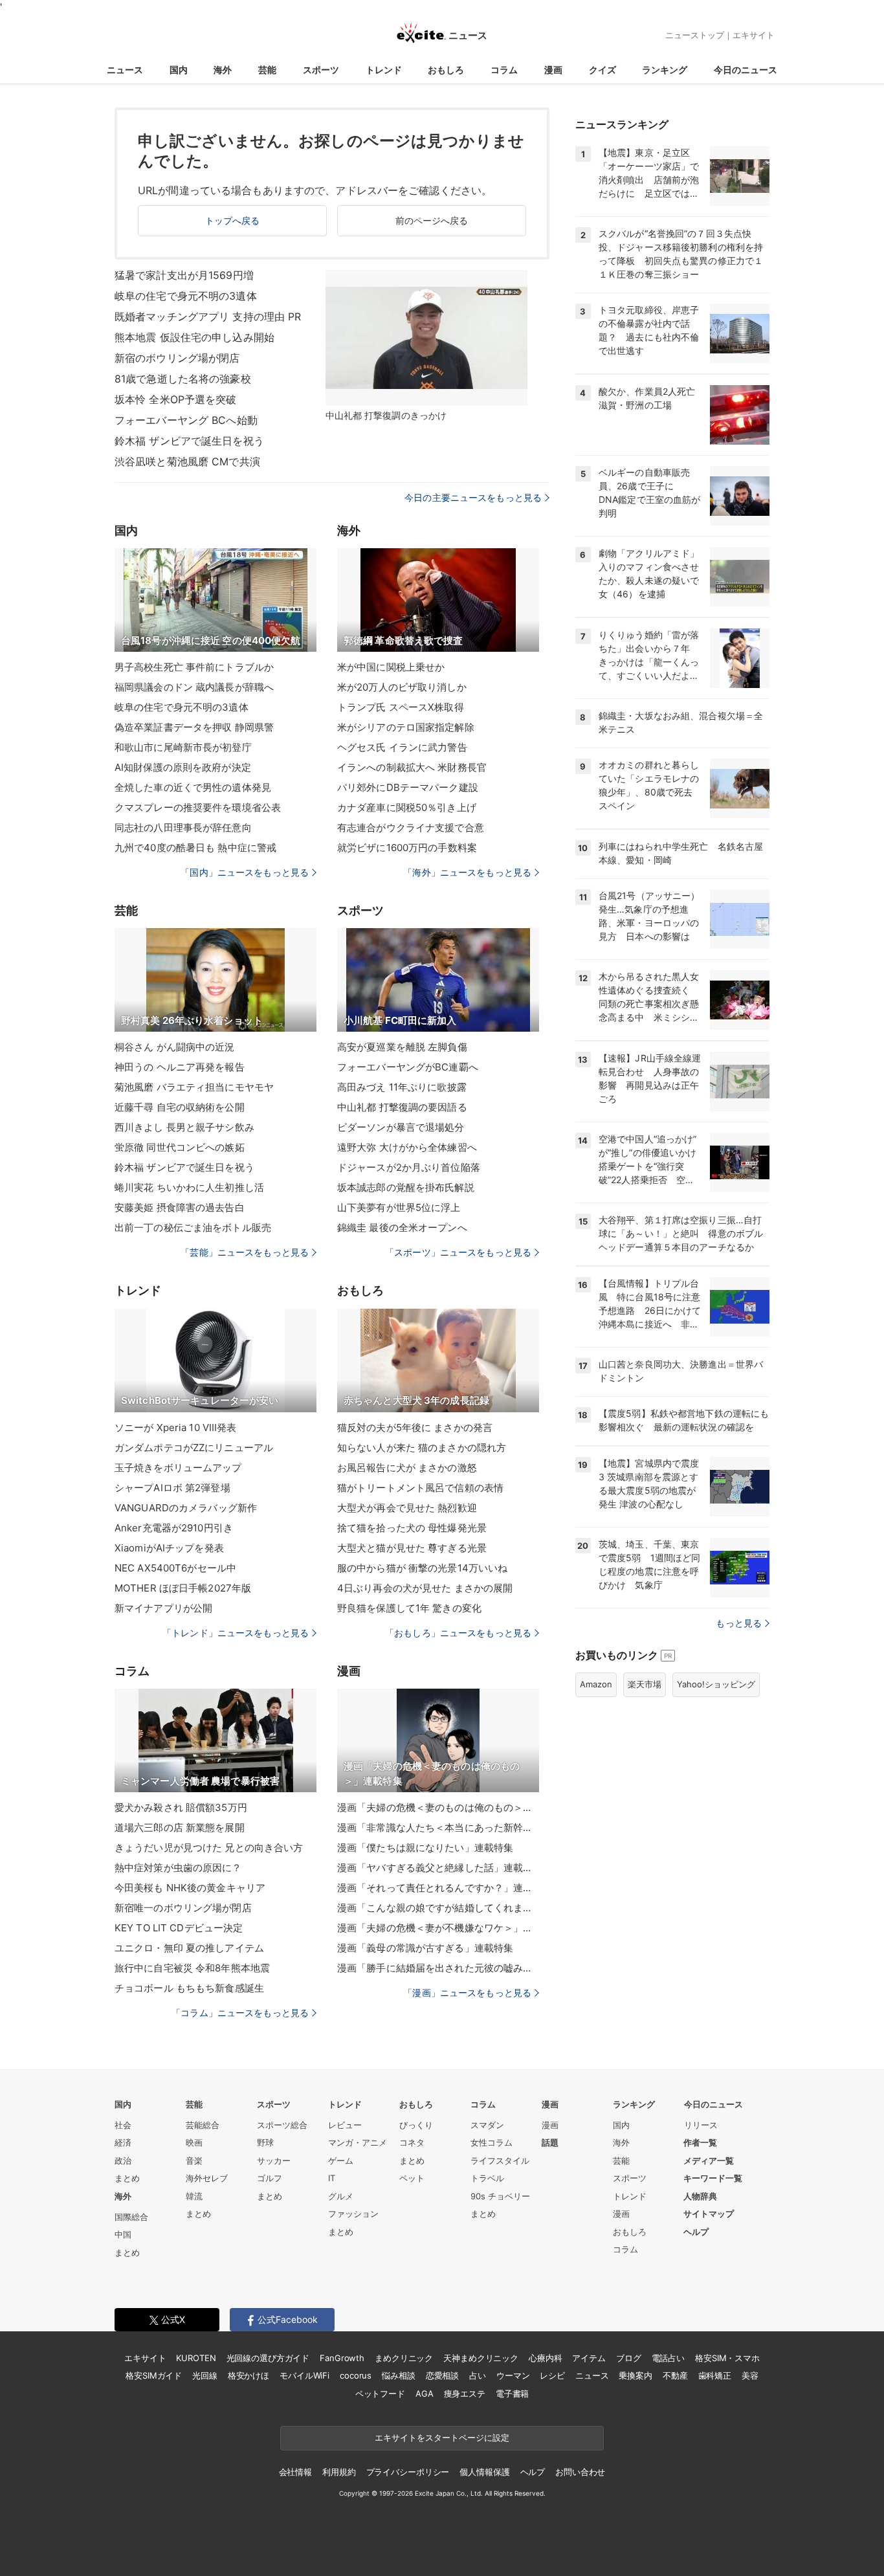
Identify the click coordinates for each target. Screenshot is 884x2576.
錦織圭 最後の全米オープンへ (402, 1227)
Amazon (596, 1684)
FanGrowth (342, 2358)
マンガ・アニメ (358, 2142)
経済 (123, 2142)
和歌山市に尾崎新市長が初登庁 (183, 747)
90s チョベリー (500, 2196)
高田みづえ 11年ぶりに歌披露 (402, 1087)
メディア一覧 (709, 2160)
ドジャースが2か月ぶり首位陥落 (409, 1167)
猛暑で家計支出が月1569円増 (184, 275)
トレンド (384, 70)
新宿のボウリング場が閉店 (177, 358)
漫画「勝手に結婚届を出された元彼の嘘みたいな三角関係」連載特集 (438, 1968)
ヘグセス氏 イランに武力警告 (402, 747)
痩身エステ (465, 2393)
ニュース (125, 70)
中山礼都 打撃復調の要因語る (402, 1107)
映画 (194, 2142)
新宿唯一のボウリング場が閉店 (183, 1908)
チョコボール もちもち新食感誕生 (189, 1988)
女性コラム (492, 2142)
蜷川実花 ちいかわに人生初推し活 (189, 1187)
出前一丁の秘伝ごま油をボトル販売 (193, 1227)
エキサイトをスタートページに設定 (442, 2437)
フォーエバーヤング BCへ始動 (186, 420)
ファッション (353, 2214)
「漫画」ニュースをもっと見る (467, 1993)
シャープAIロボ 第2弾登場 (172, 1488)
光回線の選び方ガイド (268, 2358)
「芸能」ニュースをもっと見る (245, 1252)
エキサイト (754, 35)
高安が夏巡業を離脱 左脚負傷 (402, 1047)
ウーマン (513, 2375)
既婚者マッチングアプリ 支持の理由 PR (208, 316)
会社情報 (295, 2472)
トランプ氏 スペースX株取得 (401, 707)
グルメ (341, 2196)
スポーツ (321, 70)
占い (478, 2375)
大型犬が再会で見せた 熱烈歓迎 (407, 1508)
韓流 (194, 2196)
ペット (412, 2178)
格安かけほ (249, 2375)
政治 (123, 2160)
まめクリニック (404, 2358)
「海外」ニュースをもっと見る (467, 872)
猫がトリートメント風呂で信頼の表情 (420, 1488)
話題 (550, 2142)
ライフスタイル (500, 2160)
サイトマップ (709, 2214)
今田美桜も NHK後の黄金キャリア (190, 1888)
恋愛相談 (442, 2375)
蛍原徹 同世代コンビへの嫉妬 (180, 1147)
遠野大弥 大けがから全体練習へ (407, 1147)
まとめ (127, 2178)
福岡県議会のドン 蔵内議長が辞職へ (194, 687)
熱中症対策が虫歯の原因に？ (178, 1868)
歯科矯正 (715, 2375)
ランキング (665, 70)
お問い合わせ (580, 2472)
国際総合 (131, 2217)
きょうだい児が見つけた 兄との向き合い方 (209, 1848)
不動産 (675, 2375)
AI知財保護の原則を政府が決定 (183, 767)
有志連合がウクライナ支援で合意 (411, 827)
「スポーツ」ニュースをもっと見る (458, 1252)
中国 (123, 2234)
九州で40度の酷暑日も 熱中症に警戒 (195, 848)
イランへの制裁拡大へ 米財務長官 (412, 767)
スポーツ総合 (282, 2125)
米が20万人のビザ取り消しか (402, 687)
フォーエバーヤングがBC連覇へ (408, 1067)
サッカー (274, 2160)
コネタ (412, 2142)
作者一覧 (700, 2142)
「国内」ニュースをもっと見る (245, 872)
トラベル (487, 2178)
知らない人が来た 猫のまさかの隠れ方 (422, 1448)
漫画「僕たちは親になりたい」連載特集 (425, 1848)
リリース (701, 2125)
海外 (223, 70)
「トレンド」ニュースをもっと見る (236, 1633)
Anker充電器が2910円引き (174, 1528)
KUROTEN (196, 2358)
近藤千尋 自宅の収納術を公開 (180, 1107)
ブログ (629, 2358)
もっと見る (739, 1623)
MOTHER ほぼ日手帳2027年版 (183, 1588)
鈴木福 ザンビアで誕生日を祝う (189, 441)
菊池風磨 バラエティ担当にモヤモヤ (194, 1087)
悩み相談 (398, 2375)
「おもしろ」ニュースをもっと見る (458, 1633)
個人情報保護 (484, 2472)
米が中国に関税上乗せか (391, 667)
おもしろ (446, 70)
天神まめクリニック (481, 2358)
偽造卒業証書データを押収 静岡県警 (194, 727)
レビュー (345, 2125)
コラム (504, 70)
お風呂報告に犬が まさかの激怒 (407, 1468)
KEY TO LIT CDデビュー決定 (179, 1928)
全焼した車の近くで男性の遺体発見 (193, 787)
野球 (265, 2142)
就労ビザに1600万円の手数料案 (407, 848)
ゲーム (341, 2160)
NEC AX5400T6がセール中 (175, 1568)
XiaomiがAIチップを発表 (169, 1548)
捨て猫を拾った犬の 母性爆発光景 (412, 1528)
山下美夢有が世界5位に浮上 (399, 1207)
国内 (179, 70)
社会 (123, 2125)
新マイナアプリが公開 (163, 1608)
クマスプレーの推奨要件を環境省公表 (198, 807)
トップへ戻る (233, 220)
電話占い (668, 2358)
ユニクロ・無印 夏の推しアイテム (189, 1948)
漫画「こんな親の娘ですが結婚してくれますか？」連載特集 (438, 1908)
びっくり (416, 2125)
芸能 (267, 70)
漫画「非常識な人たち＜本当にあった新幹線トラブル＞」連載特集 (438, 1827)
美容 (750, 2375)
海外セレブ (207, 2178)
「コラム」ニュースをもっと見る (240, 2013)
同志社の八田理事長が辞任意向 (183, 827)
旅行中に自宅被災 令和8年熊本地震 (192, 1968)
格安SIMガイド (154, 2375)
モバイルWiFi (304, 2375)
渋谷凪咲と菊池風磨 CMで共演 (187, 461)
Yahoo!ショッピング (716, 1684)
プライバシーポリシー (408, 2472)
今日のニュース (746, 70)
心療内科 (545, 2358)
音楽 (194, 2160)
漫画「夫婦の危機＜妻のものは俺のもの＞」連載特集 (438, 1807)
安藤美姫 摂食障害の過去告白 (180, 1207)
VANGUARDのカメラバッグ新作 (186, 1508)
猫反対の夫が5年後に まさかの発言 (415, 1427)
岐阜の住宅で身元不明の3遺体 (186, 296)
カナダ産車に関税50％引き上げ (407, 807)
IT (332, 2178)
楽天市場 (645, 1684)
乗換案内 (635, 2375)
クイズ (602, 70)
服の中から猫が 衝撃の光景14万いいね (422, 1568)
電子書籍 (512, 2393)
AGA (425, 2393)
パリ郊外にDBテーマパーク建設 (408, 787)
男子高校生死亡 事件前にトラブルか (194, 667)
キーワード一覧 (713, 2178)
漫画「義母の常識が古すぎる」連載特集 (425, 1948)
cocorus (356, 2375)
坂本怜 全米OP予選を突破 (176, 399)
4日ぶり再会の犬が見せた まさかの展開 (425, 1588)
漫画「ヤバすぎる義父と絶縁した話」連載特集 (438, 1868)
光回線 (205, 2375)
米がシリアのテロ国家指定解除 (406, 727)
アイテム (589, 2358)
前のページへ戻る (432, 220)
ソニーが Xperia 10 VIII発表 (176, 1427)
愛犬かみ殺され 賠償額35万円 (181, 1807)
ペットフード (380, 2393)
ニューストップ (695, 35)
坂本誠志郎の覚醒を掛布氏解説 (406, 1187)
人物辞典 (700, 2196)
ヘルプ (696, 2232)
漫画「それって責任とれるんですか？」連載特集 (438, 1888)
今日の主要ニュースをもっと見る (473, 497)
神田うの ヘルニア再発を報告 (180, 1067)
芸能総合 (203, 2125)
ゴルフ (270, 2178)
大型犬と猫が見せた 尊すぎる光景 (412, 1548)
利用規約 (339, 2472)
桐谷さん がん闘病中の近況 (175, 1047)
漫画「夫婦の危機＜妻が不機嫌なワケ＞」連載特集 (438, 1928)
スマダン (487, 2125)
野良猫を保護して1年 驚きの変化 (409, 1608)
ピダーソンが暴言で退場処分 (401, 1127)
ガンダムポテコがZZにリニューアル (194, 1448)
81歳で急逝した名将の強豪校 (183, 379)
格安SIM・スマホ (727, 2358)
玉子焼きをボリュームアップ (178, 1468)
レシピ (552, 2375)
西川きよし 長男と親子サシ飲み (184, 1127)
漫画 (553, 70)
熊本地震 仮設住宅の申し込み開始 (194, 337)
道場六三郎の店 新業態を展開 (180, 1827)
